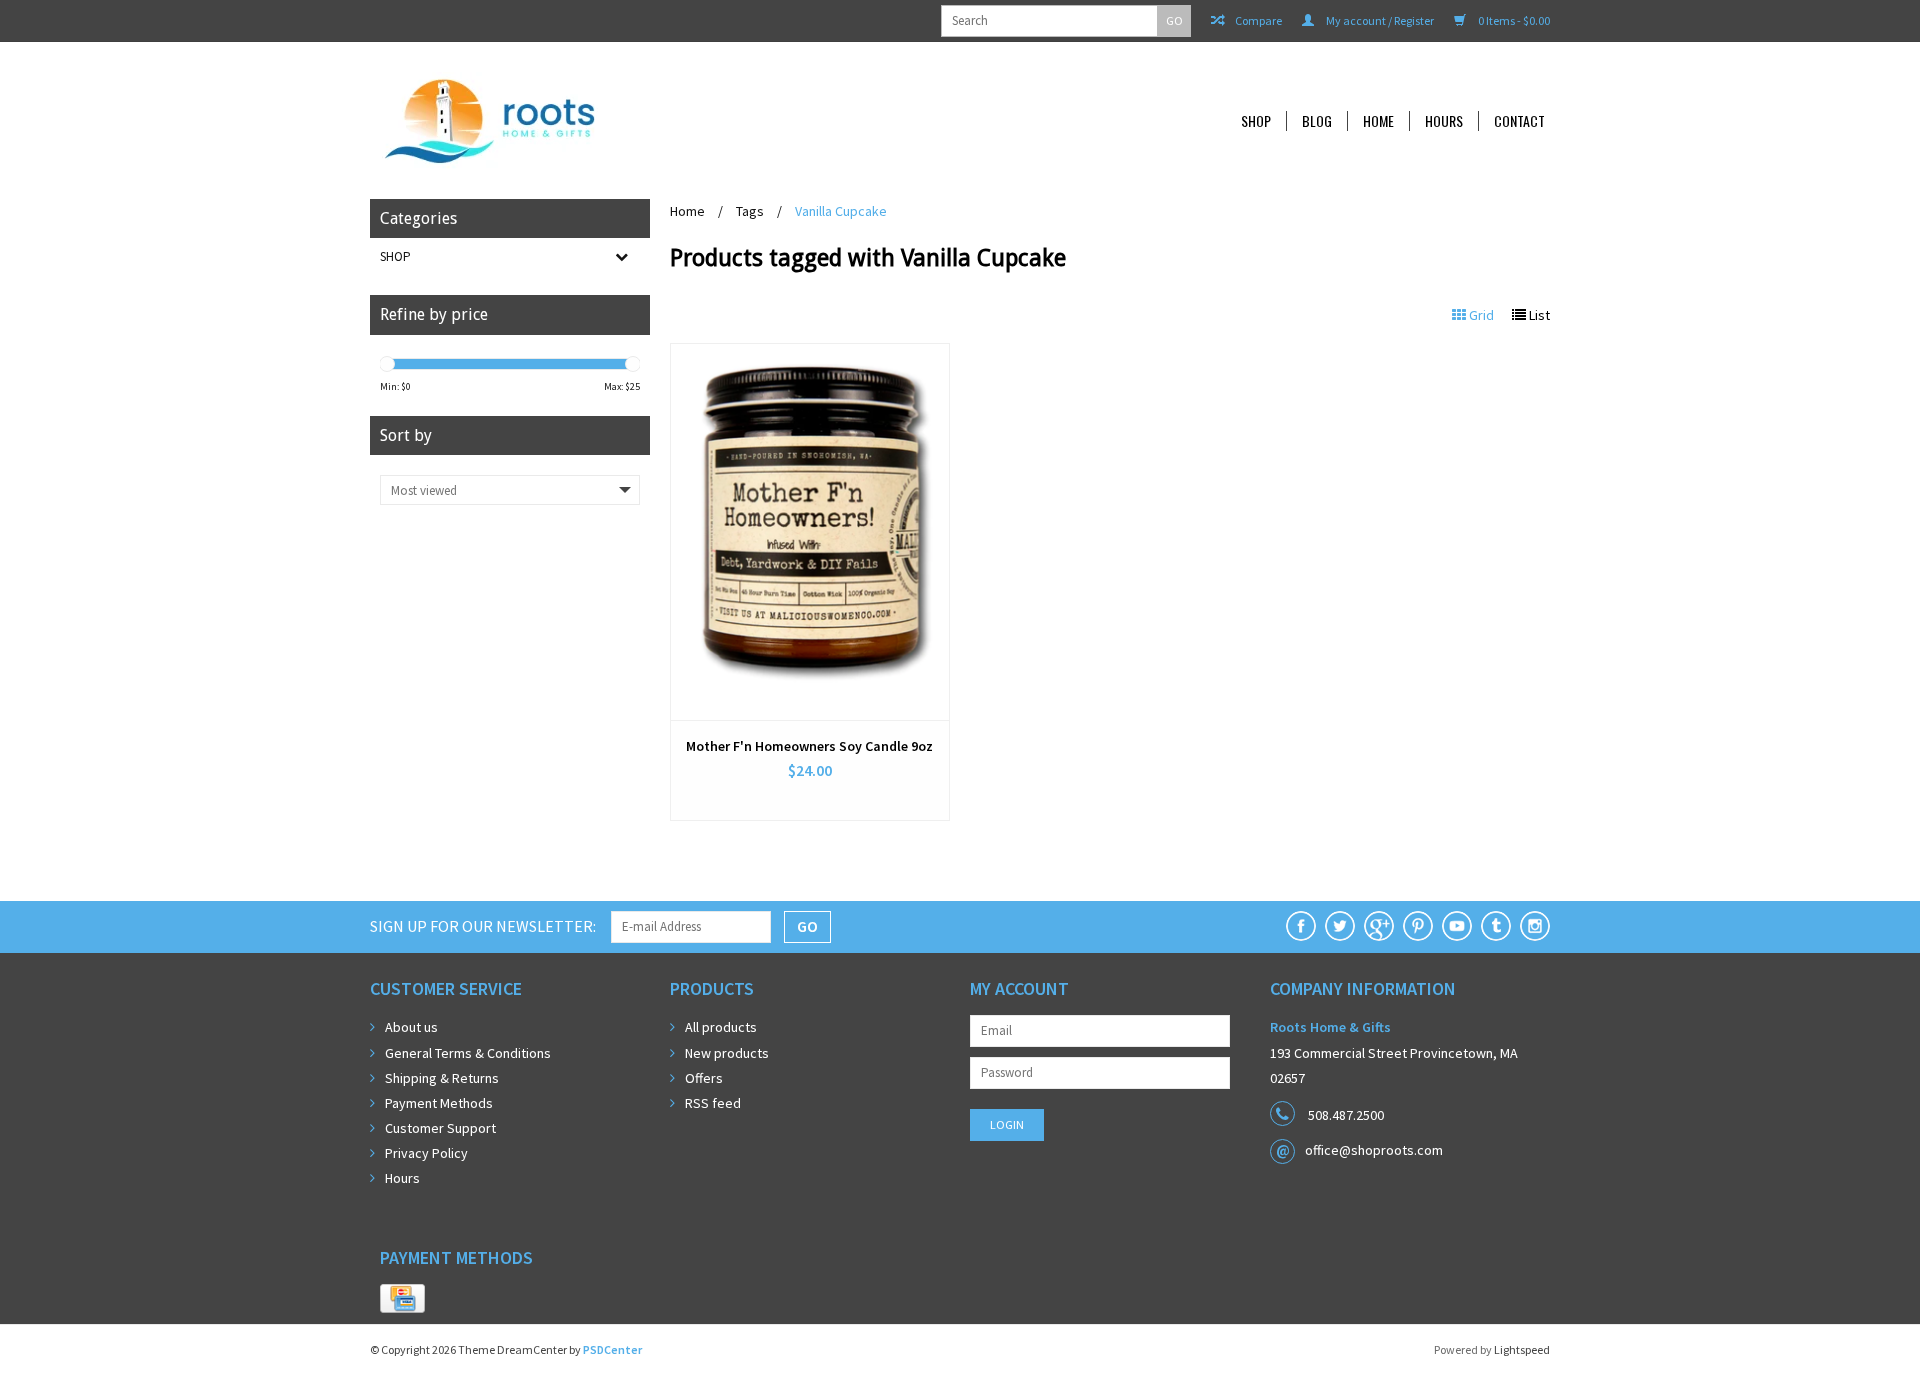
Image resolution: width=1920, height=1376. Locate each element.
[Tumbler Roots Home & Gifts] (1496, 926)
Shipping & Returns (442, 1078)
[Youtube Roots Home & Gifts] (1457, 926)
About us (411, 1027)
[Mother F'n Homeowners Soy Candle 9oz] (810, 532)
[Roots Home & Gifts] (624, 120)
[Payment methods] (402, 1299)
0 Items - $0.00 (1513, 20)
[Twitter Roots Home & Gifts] (1340, 926)
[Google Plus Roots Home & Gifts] (1379, 926)
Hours (1444, 121)
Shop (1256, 121)
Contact (1519, 121)
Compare (1257, 20)
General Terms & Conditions (468, 1053)
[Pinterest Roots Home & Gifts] (1418, 926)
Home (1378, 121)
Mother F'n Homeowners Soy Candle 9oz (809, 746)
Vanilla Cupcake (841, 211)
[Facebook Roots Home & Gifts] (1301, 926)
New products (727, 1053)
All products (721, 1027)
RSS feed (713, 1103)
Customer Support (440, 1128)
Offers (704, 1078)
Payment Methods (439, 1103)
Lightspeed (1522, 1349)
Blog (1317, 121)
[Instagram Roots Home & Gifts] (1535, 926)
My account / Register (1379, 20)
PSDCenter (612, 1349)
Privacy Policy (426, 1153)
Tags (750, 211)
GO (1174, 20)
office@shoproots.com (1374, 1150)
